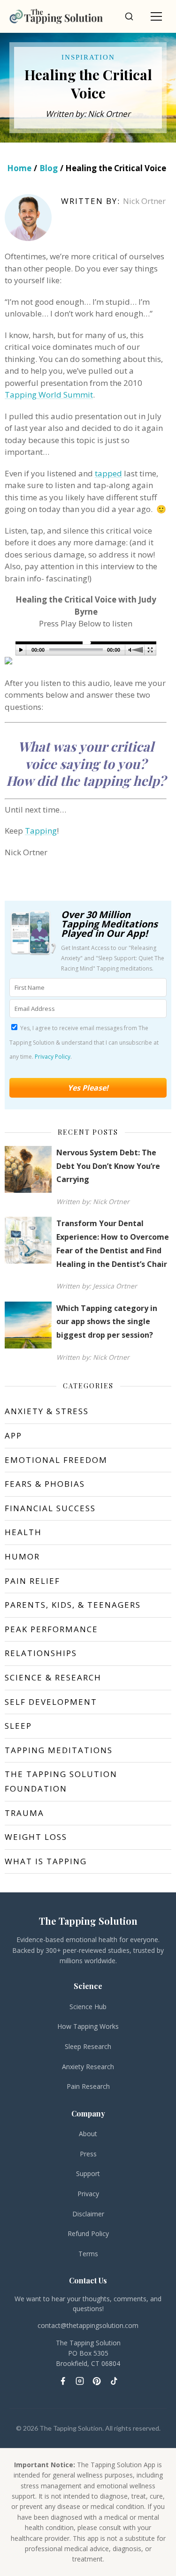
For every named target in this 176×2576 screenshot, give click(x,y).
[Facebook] (63, 2381)
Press (88, 2154)
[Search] (129, 16)
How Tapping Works (88, 2026)
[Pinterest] (97, 2381)
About (88, 2134)
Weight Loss (36, 1837)
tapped (108, 473)
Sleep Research (88, 2046)
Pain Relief (32, 1581)
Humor (22, 1556)
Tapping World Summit (49, 395)
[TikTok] (114, 2381)
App (13, 1435)
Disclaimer (88, 2214)
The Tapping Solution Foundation (61, 1781)
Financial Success (50, 1508)
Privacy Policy (53, 1057)
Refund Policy (88, 2233)
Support (88, 2173)
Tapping (41, 831)
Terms (88, 2254)
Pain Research (88, 2086)
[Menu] (156, 16)
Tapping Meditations (59, 1750)
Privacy (88, 2194)
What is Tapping (46, 1861)
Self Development (51, 1702)
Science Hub (88, 2007)
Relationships (41, 1653)
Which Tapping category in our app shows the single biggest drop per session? (107, 1322)
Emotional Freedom (56, 1460)
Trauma (24, 1813)
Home (19, 168)
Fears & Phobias (45, 1484)
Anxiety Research (88, 2067)
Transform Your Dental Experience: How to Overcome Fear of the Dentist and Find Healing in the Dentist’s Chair (113, 1243)
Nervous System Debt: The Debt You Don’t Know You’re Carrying (108, 1166)
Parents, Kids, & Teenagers (73, 1605)
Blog (49, 168)
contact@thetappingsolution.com (88, 2325)
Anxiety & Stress (47, 1411)
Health (23, 1532)
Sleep (18, 1726)
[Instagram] (80, 2381)
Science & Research (53, 1677)
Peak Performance (51, 1629)
